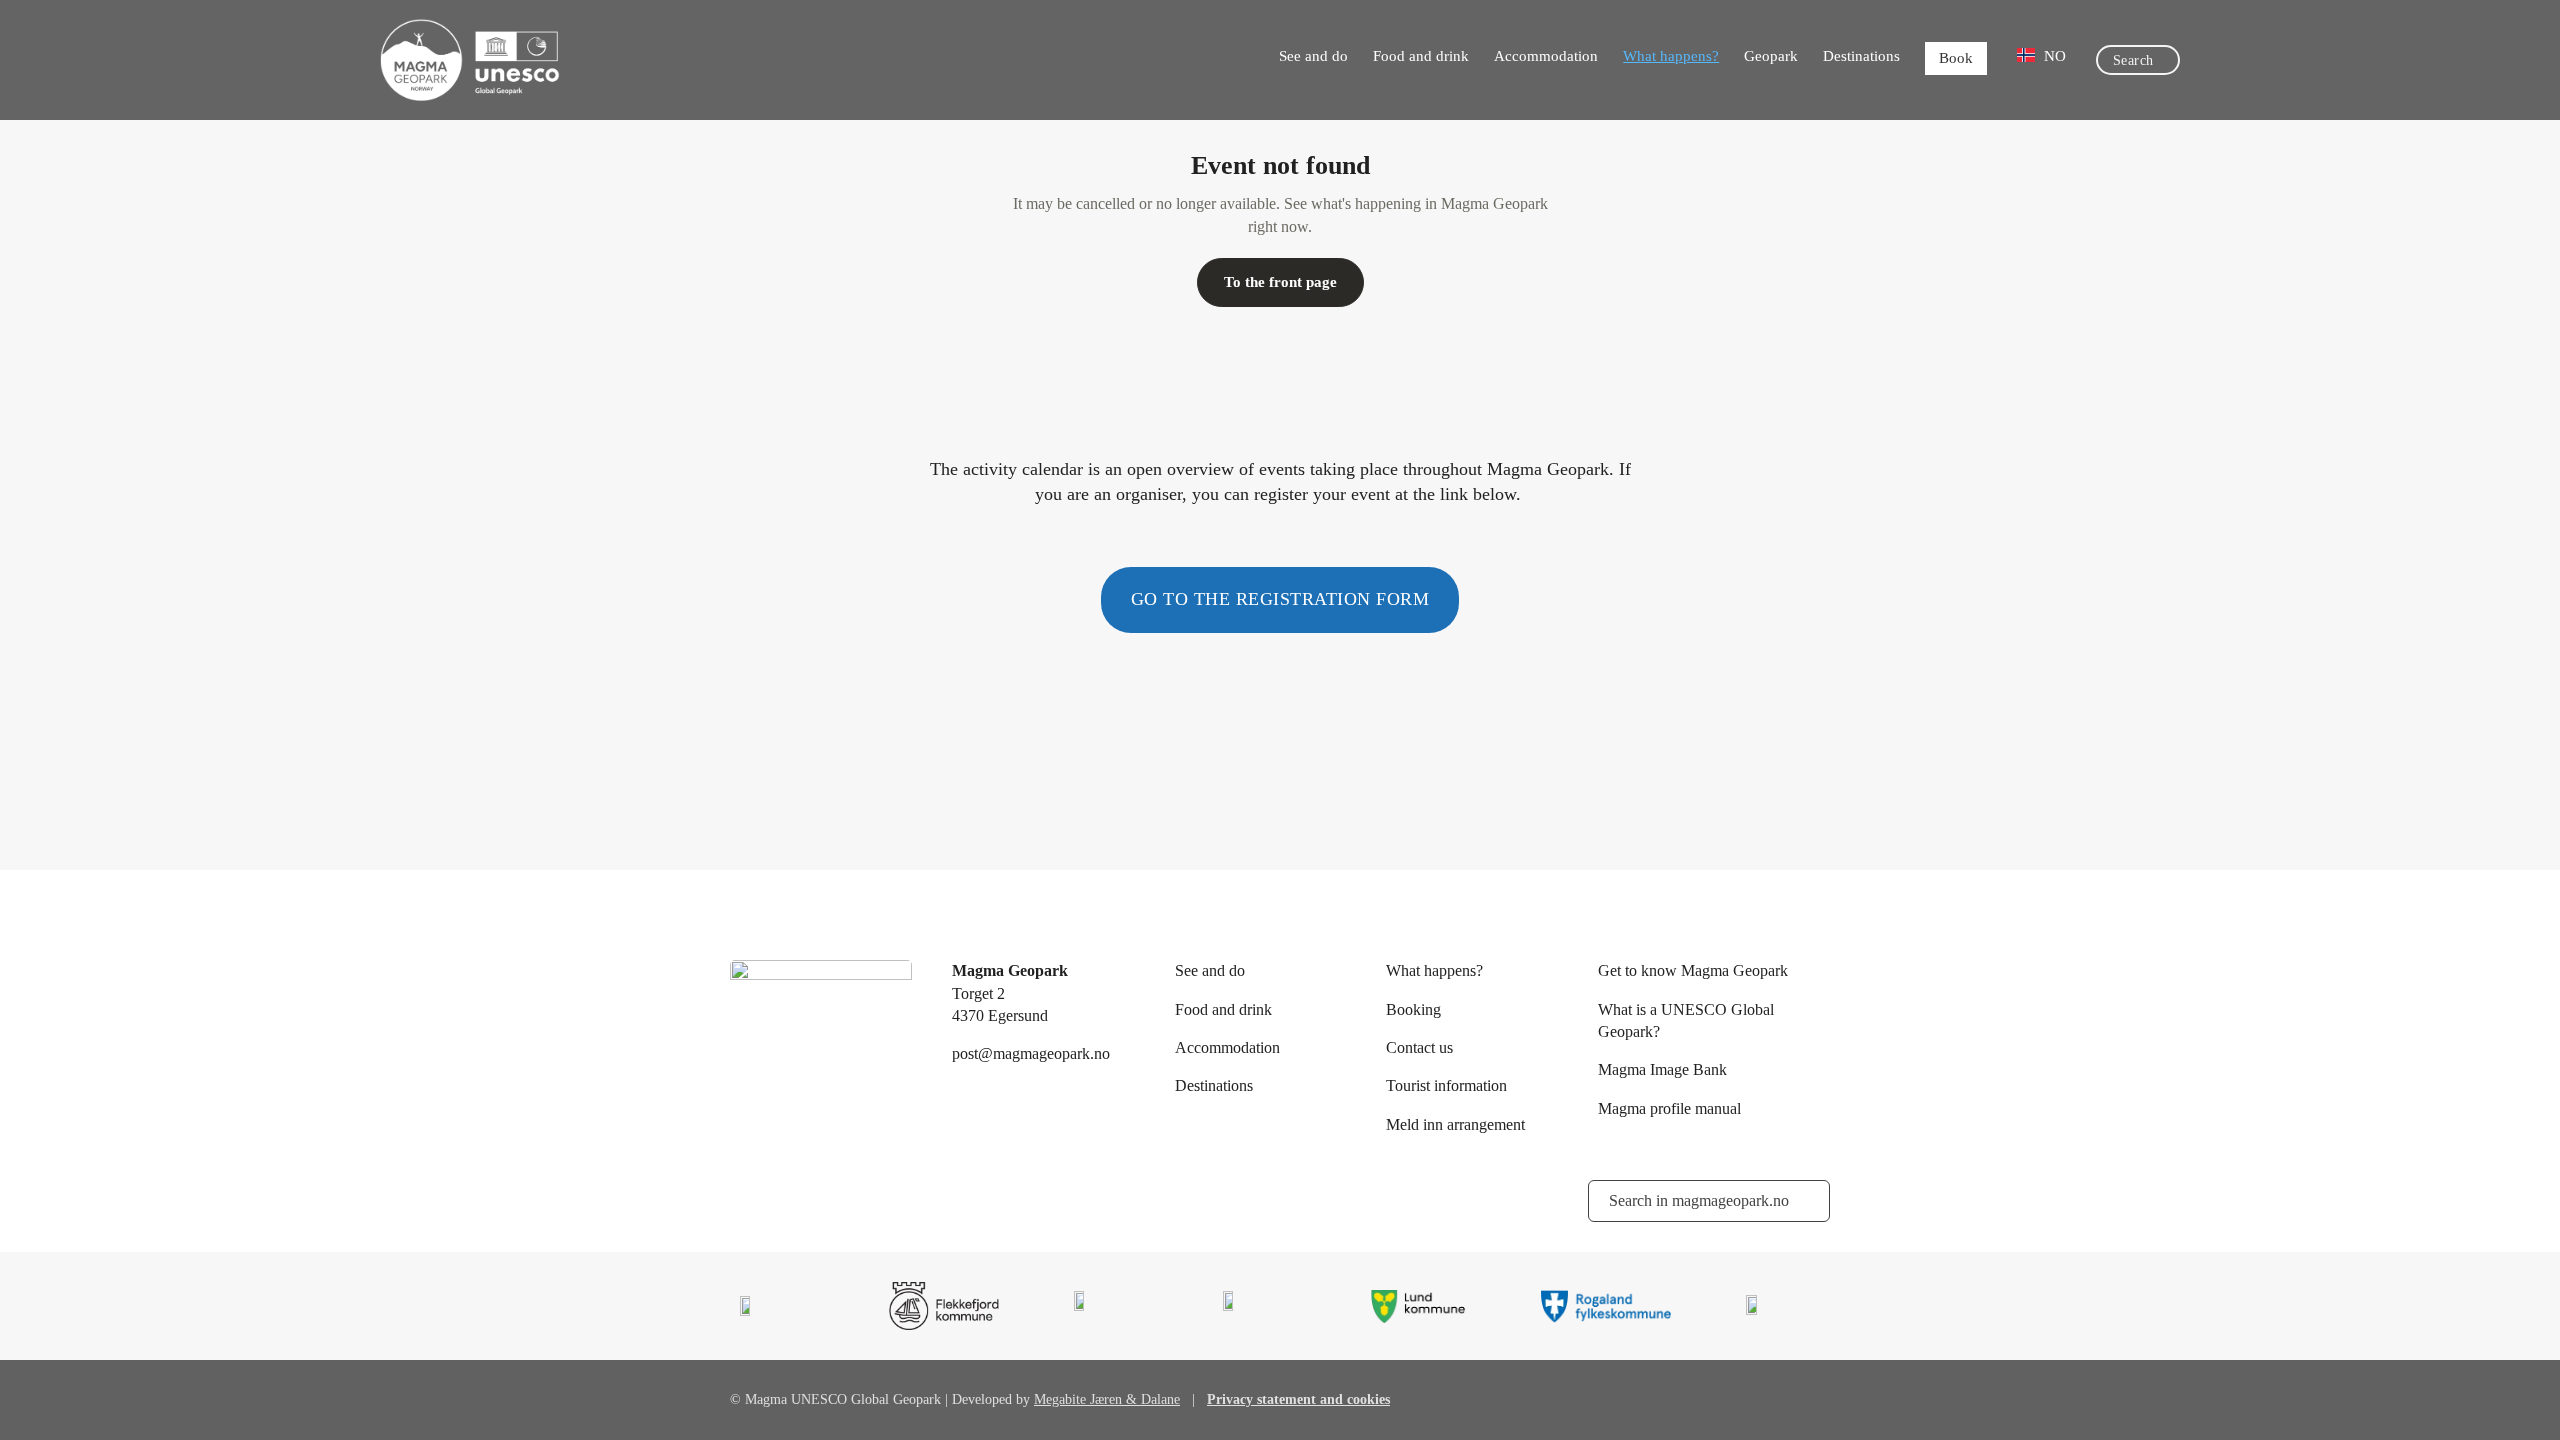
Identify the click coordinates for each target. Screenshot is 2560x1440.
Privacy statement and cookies (1298, 1399)
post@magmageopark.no (1031, 1053)
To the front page (1280, 282)
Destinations (1861, 56)
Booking (1413, 1009)
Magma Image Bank (1662, 1069)
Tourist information (1446, 1085)
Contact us (1419, 1047)
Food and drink (1421, 56)
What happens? (1671, 56)
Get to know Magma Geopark (1693, 970)
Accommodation (1546, 56)
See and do (1313, 56)
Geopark (1771, 56)
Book (1956, 58)
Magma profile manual (1669, 1108)
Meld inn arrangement (1455, 1124)
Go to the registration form (1280, 599)
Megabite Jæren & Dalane (1107, 1399)
